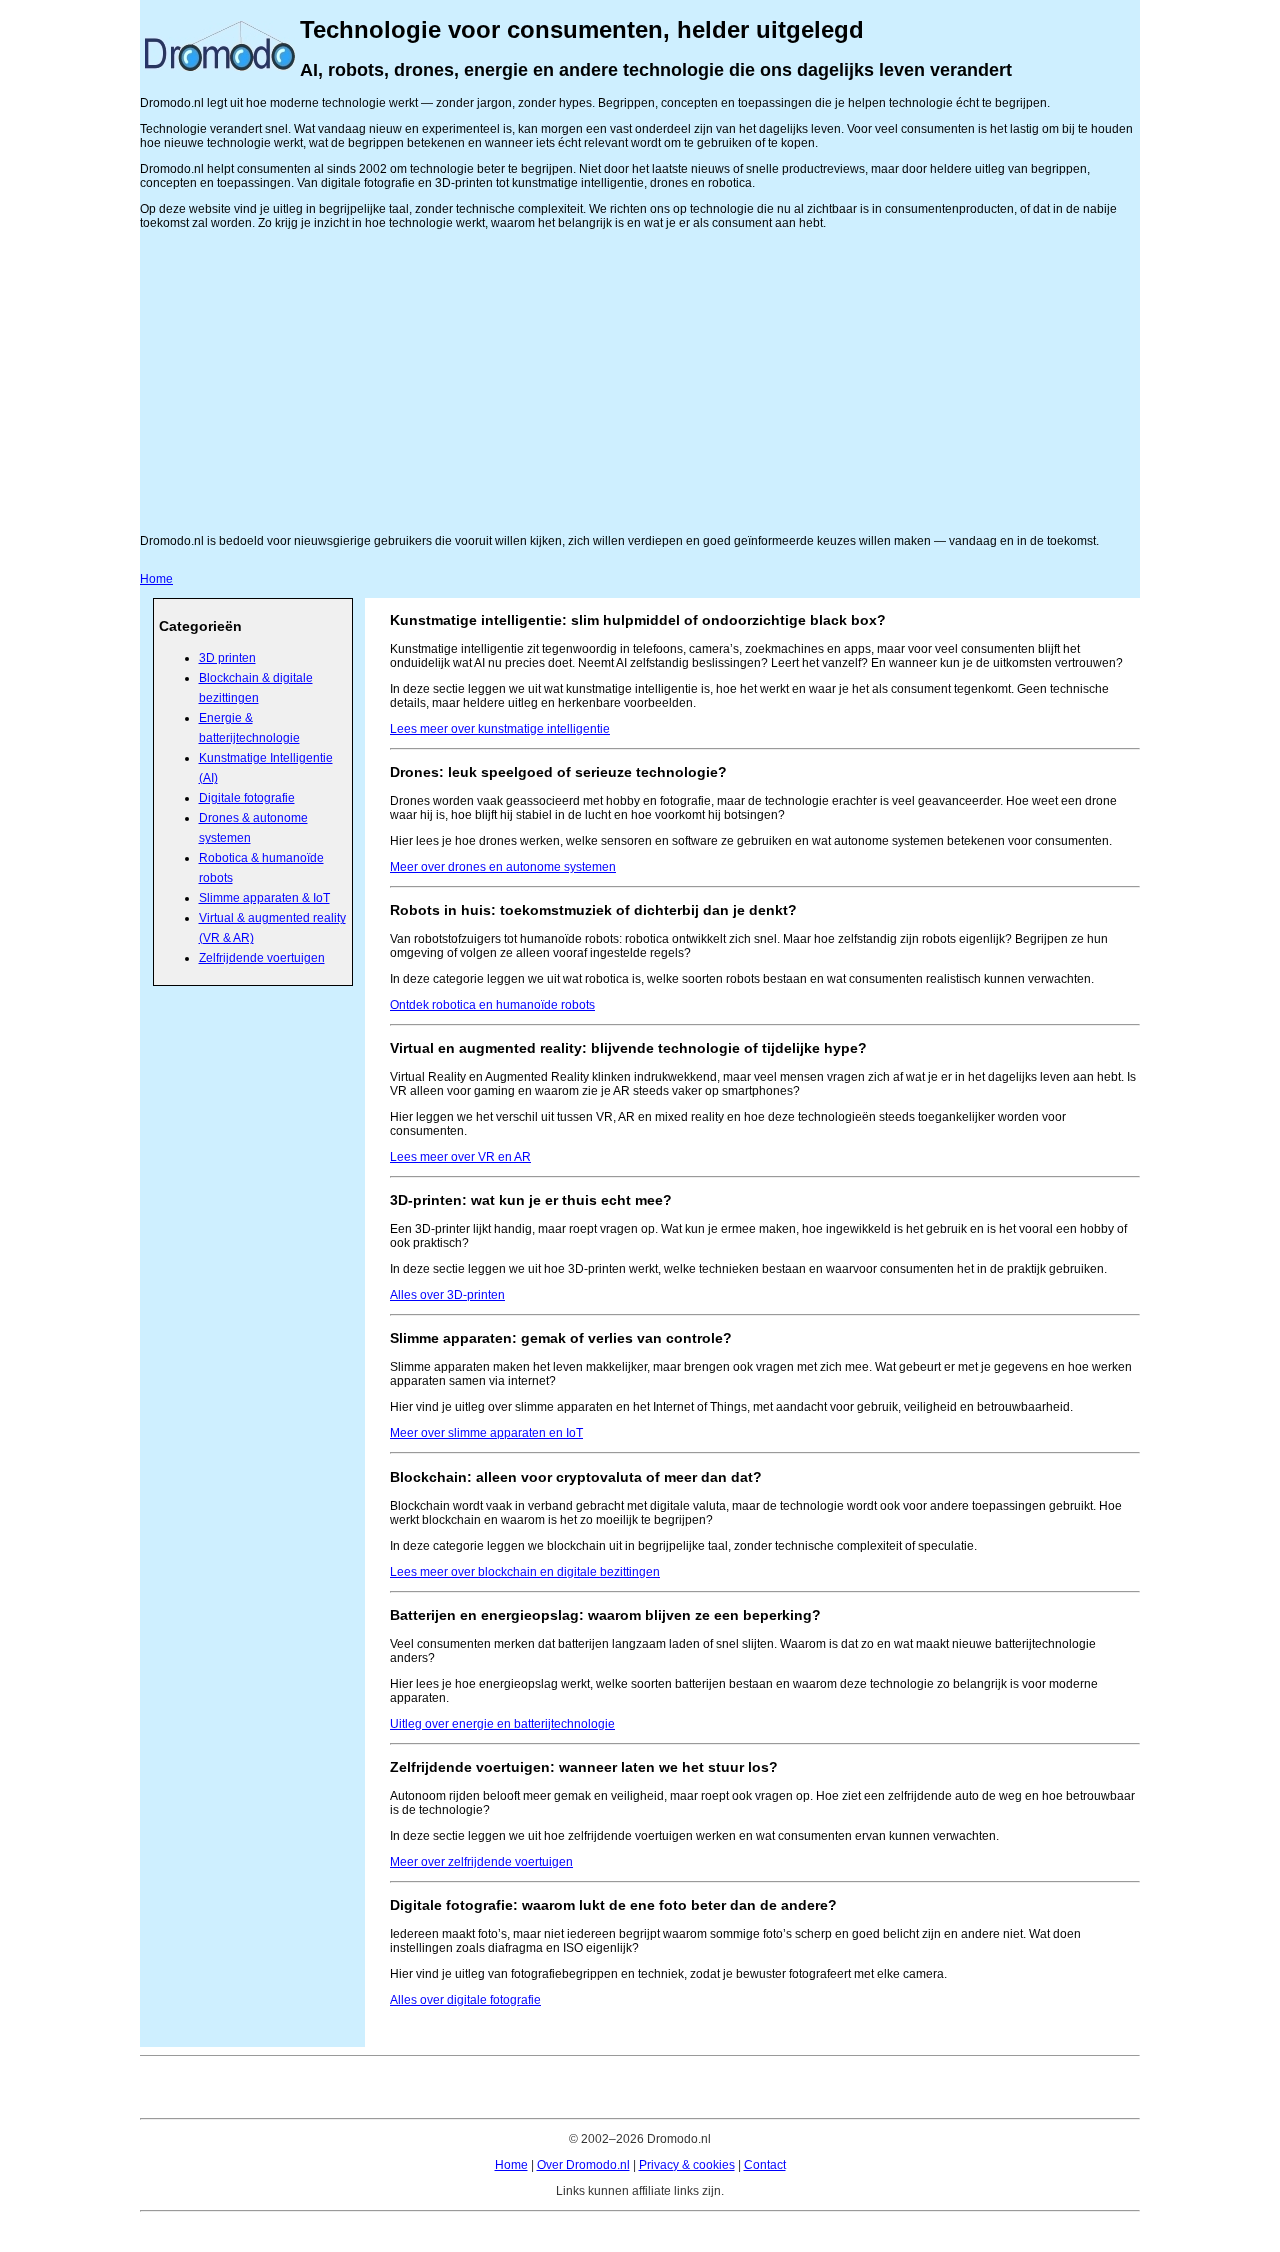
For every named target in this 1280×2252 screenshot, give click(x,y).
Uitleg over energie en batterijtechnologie (502, 1724)
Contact (765, 2165)
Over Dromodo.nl (583, 2165)
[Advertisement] (640, 382)
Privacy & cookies (687, 2165)
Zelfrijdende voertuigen (262, 958)
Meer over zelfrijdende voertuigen (481, 1862)
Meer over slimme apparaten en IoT (486, 1433)
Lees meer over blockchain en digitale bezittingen (525, 1572)
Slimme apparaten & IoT (264, 898)
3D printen (227, 658)
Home (156, 579)
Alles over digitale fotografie (465, 2000)
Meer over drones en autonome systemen (503, 867)
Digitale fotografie (247, 798)
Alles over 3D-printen (447, 1295)
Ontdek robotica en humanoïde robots (492, 1005)
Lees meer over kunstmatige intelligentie (500, 729)
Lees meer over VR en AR (460, 1157)
